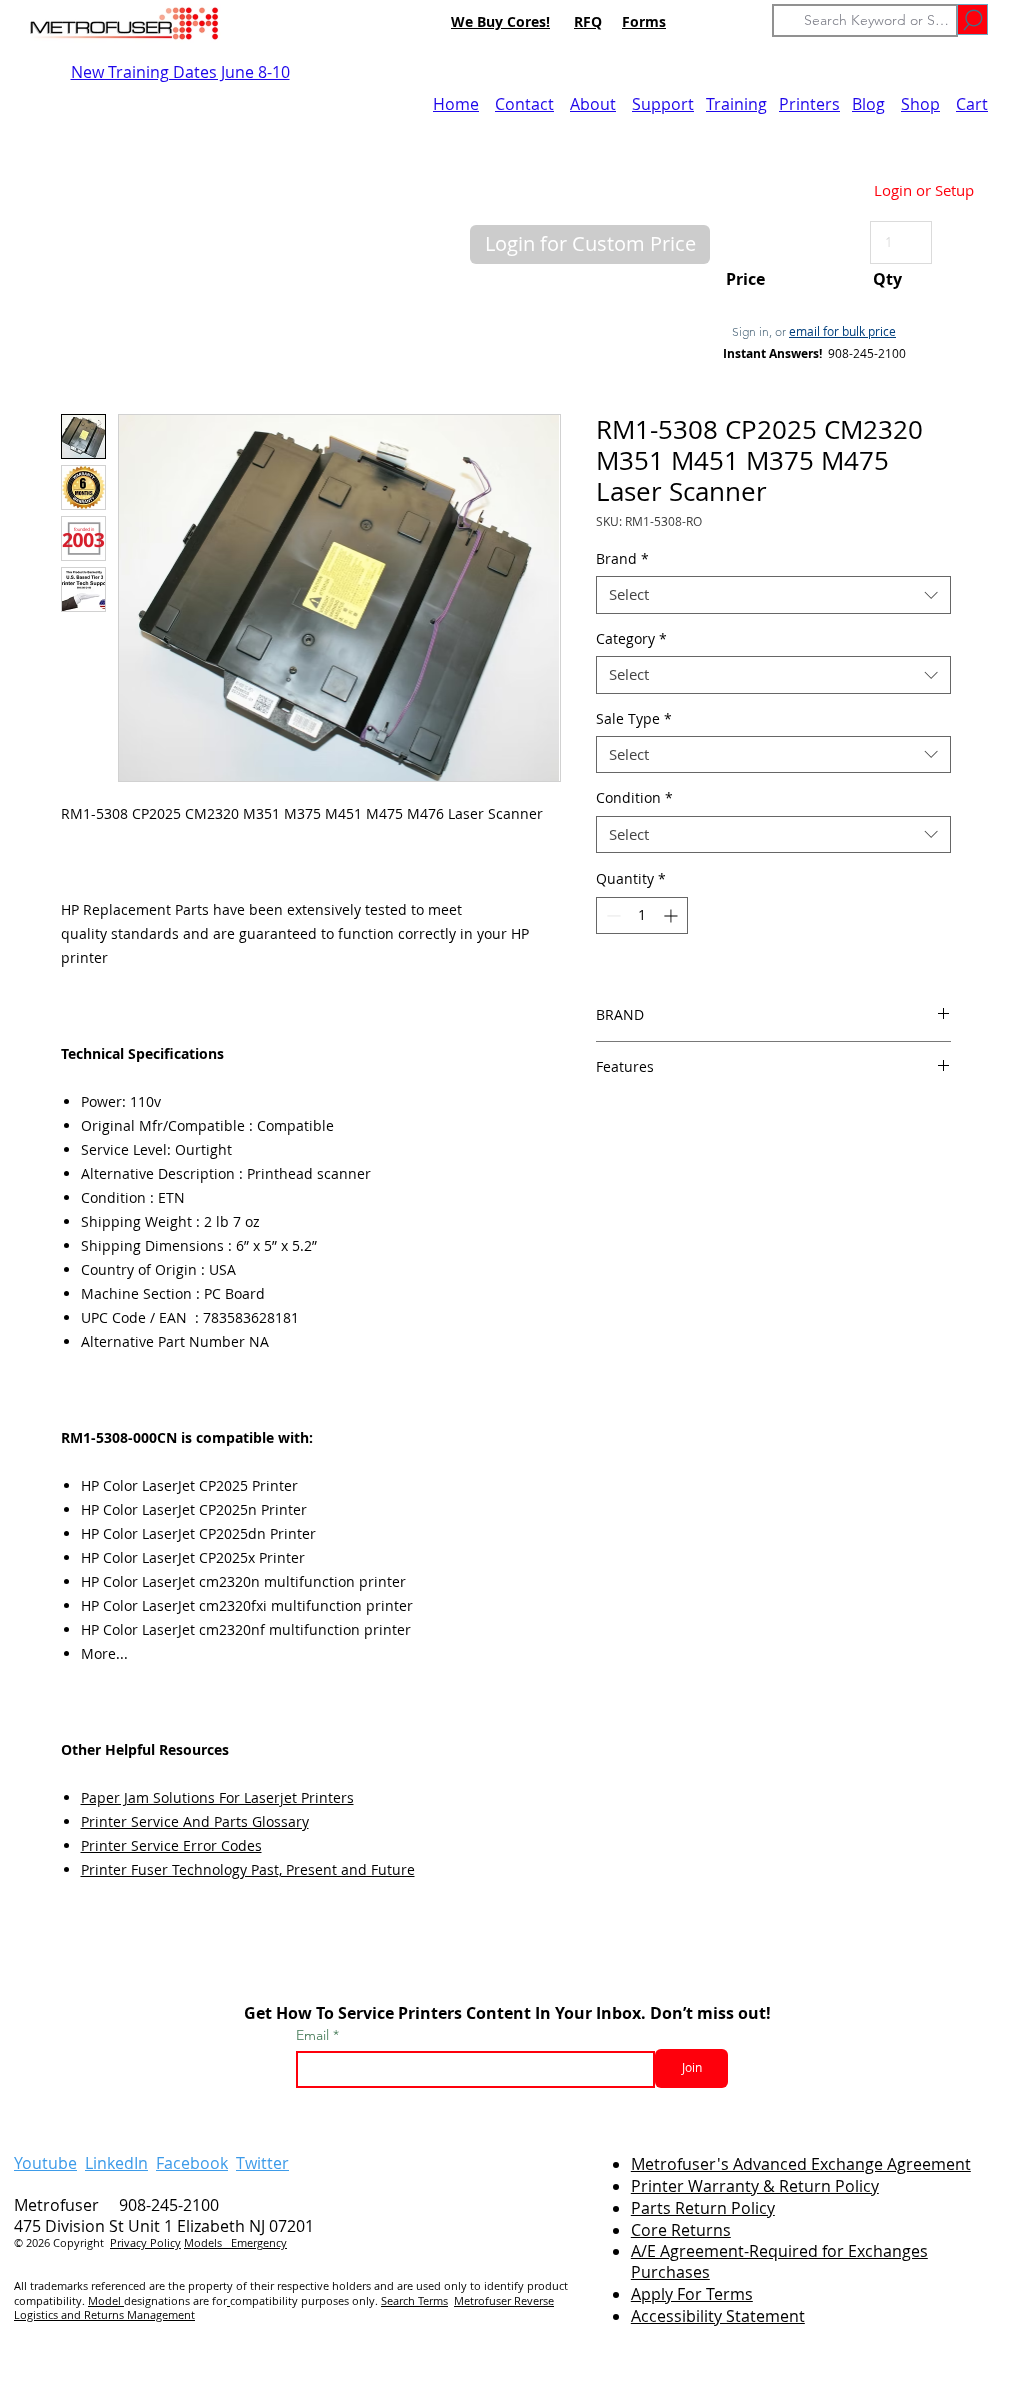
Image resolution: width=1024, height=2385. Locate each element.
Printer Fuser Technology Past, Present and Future (248, 1869)
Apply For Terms (692, 2294)
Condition (634, 798)
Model (106, 2300)
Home (456, 104)
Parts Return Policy (703, 2208)
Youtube (45, 2163)
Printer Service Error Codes (171, 1845)
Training (736, 104)
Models (207, 2242)
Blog (868, 104)
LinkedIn (116, 2163)
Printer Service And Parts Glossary (195, 1821)
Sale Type (634, 719)
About (593, 104)
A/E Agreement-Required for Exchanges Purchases (779, 2261)
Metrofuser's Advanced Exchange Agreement (801, 2164)
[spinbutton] (642, 915)
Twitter (262, 2163)
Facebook (192, 2163)
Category (631, 639)
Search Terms (414, 2300)
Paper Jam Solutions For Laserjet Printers (217, 1797)
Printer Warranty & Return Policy (755, 2186)
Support (663, 104)
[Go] (972, 19)
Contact (524, 104)
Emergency (259, 2242)
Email (314, 2035)
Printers (809, 104)
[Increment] (672, 915)
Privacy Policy (145, 2242)
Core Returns (681, 2230)
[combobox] (773, 595)
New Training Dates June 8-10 (180, 72)
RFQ (588, 21)
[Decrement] (611, 915)
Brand (622, 559)
